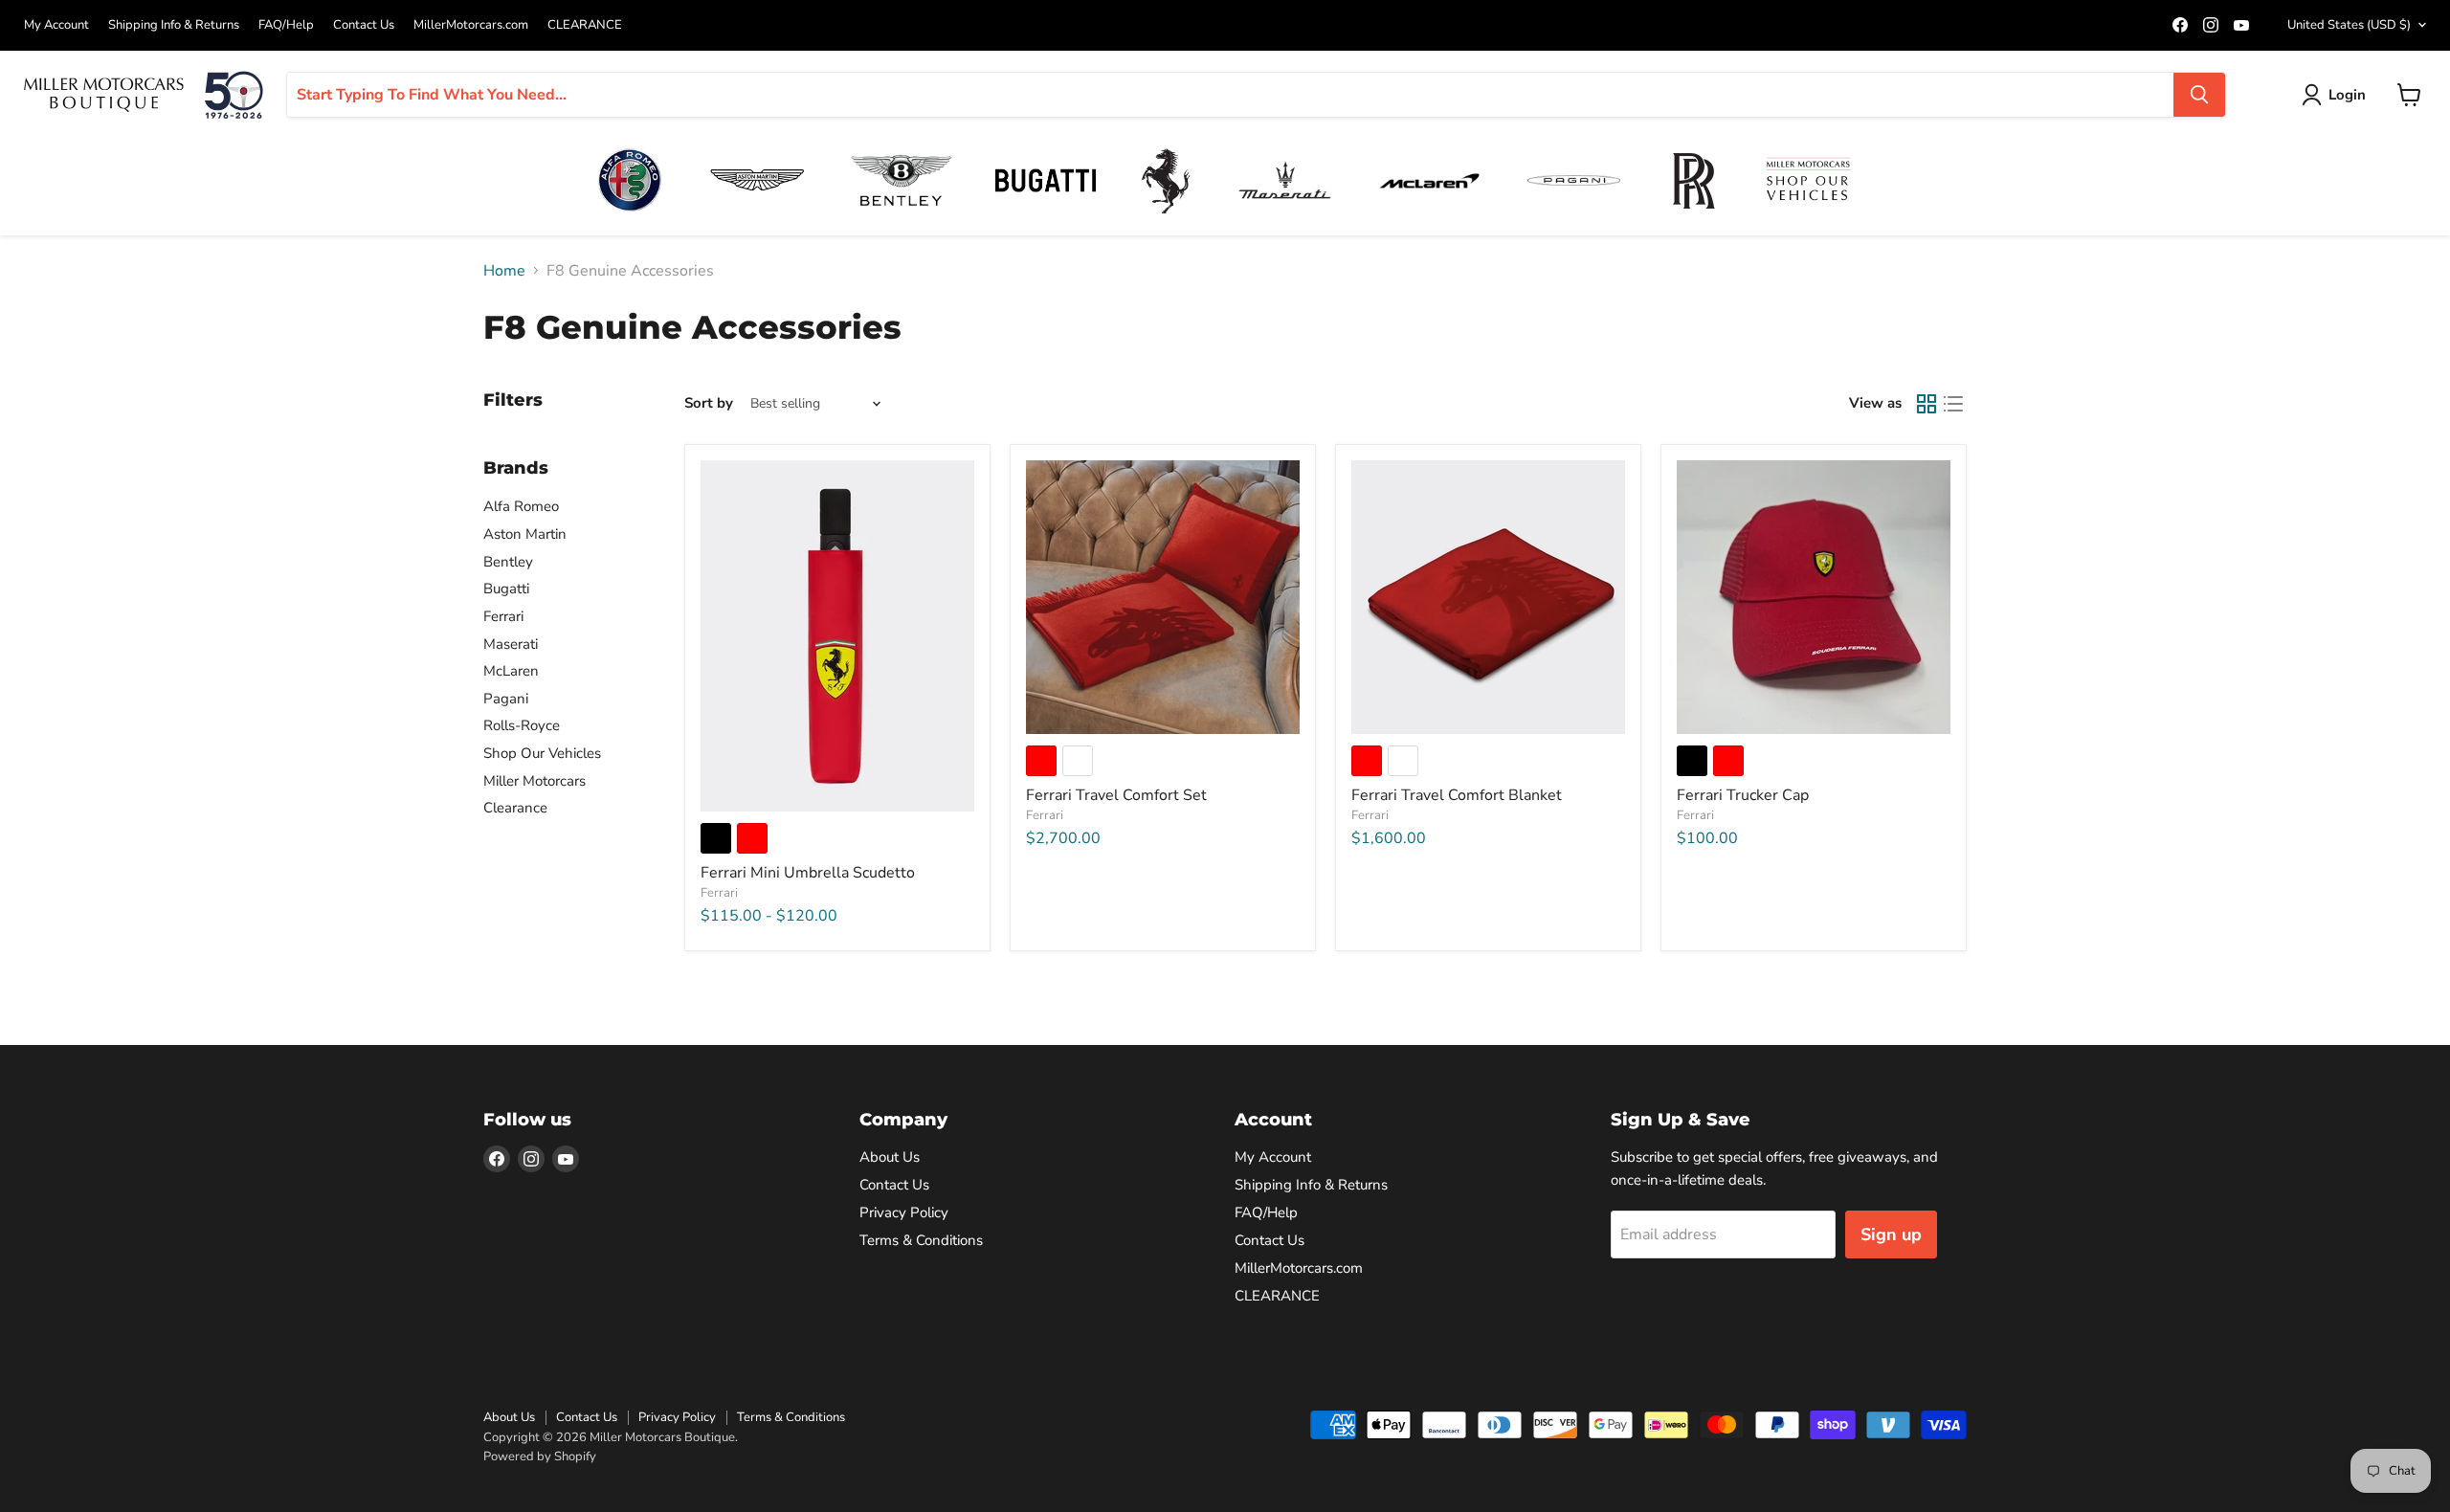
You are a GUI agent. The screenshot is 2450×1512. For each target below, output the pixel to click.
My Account (56, 25)
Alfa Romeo (521, 506)
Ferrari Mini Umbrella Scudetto (808, 873)
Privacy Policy (904, 1212)
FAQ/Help (286, 25)
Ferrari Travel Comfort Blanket (1457, 795)
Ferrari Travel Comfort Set (1116, 795)
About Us (890, 1157)
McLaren (511, 671)
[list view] (1953, 404)
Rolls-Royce (522, 725)
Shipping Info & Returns (174, 25)
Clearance (515, 808)
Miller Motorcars (535, 781)
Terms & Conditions (921, 1240)
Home (504, 271)
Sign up (1891, 1234)
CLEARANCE (585, 25)
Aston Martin (525, 534)
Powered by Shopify (540, 1456)
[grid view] (1927, 404)
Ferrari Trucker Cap (1743, 795)
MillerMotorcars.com (471, 25)
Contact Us (364, 25)
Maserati (511, 644)
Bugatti (506, 589)
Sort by (709, 403)
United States (2349, 25)
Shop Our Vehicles (542, 753)
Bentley (508, 562)
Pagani (506, 699)
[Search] (2199, 95)
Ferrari (503, 616)
